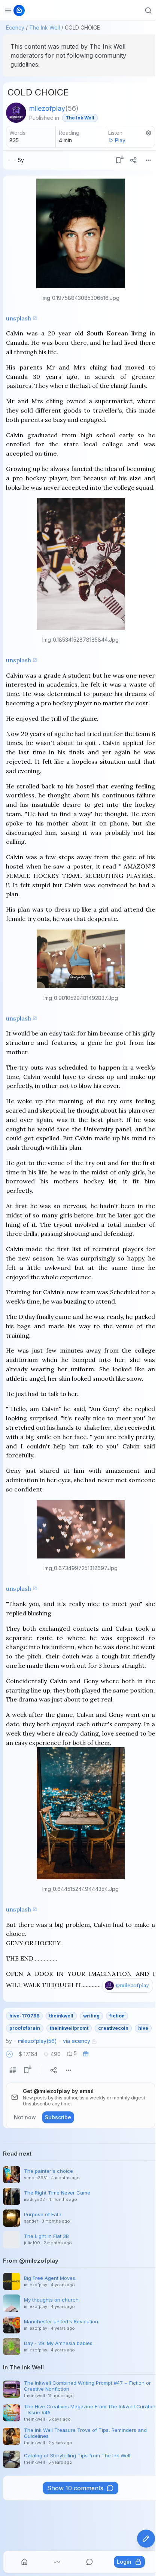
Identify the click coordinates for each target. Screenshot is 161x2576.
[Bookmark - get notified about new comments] (118, 160)
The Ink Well (45, 28)
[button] (9, 2054)
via (77, 2041)
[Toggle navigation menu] (8, 10)
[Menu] (148, 160)
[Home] (24, 2562)
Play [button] (120, 140)
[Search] (148, 10)
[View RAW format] (13, 2070)
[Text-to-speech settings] (149, 133)
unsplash (19, 318)
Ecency (15, 28)
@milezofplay (132, 1985)
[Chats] (89, 2562)
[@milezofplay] (16, 113)
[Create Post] (146, 2539)
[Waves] (57, 2562)
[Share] (133, 160)
